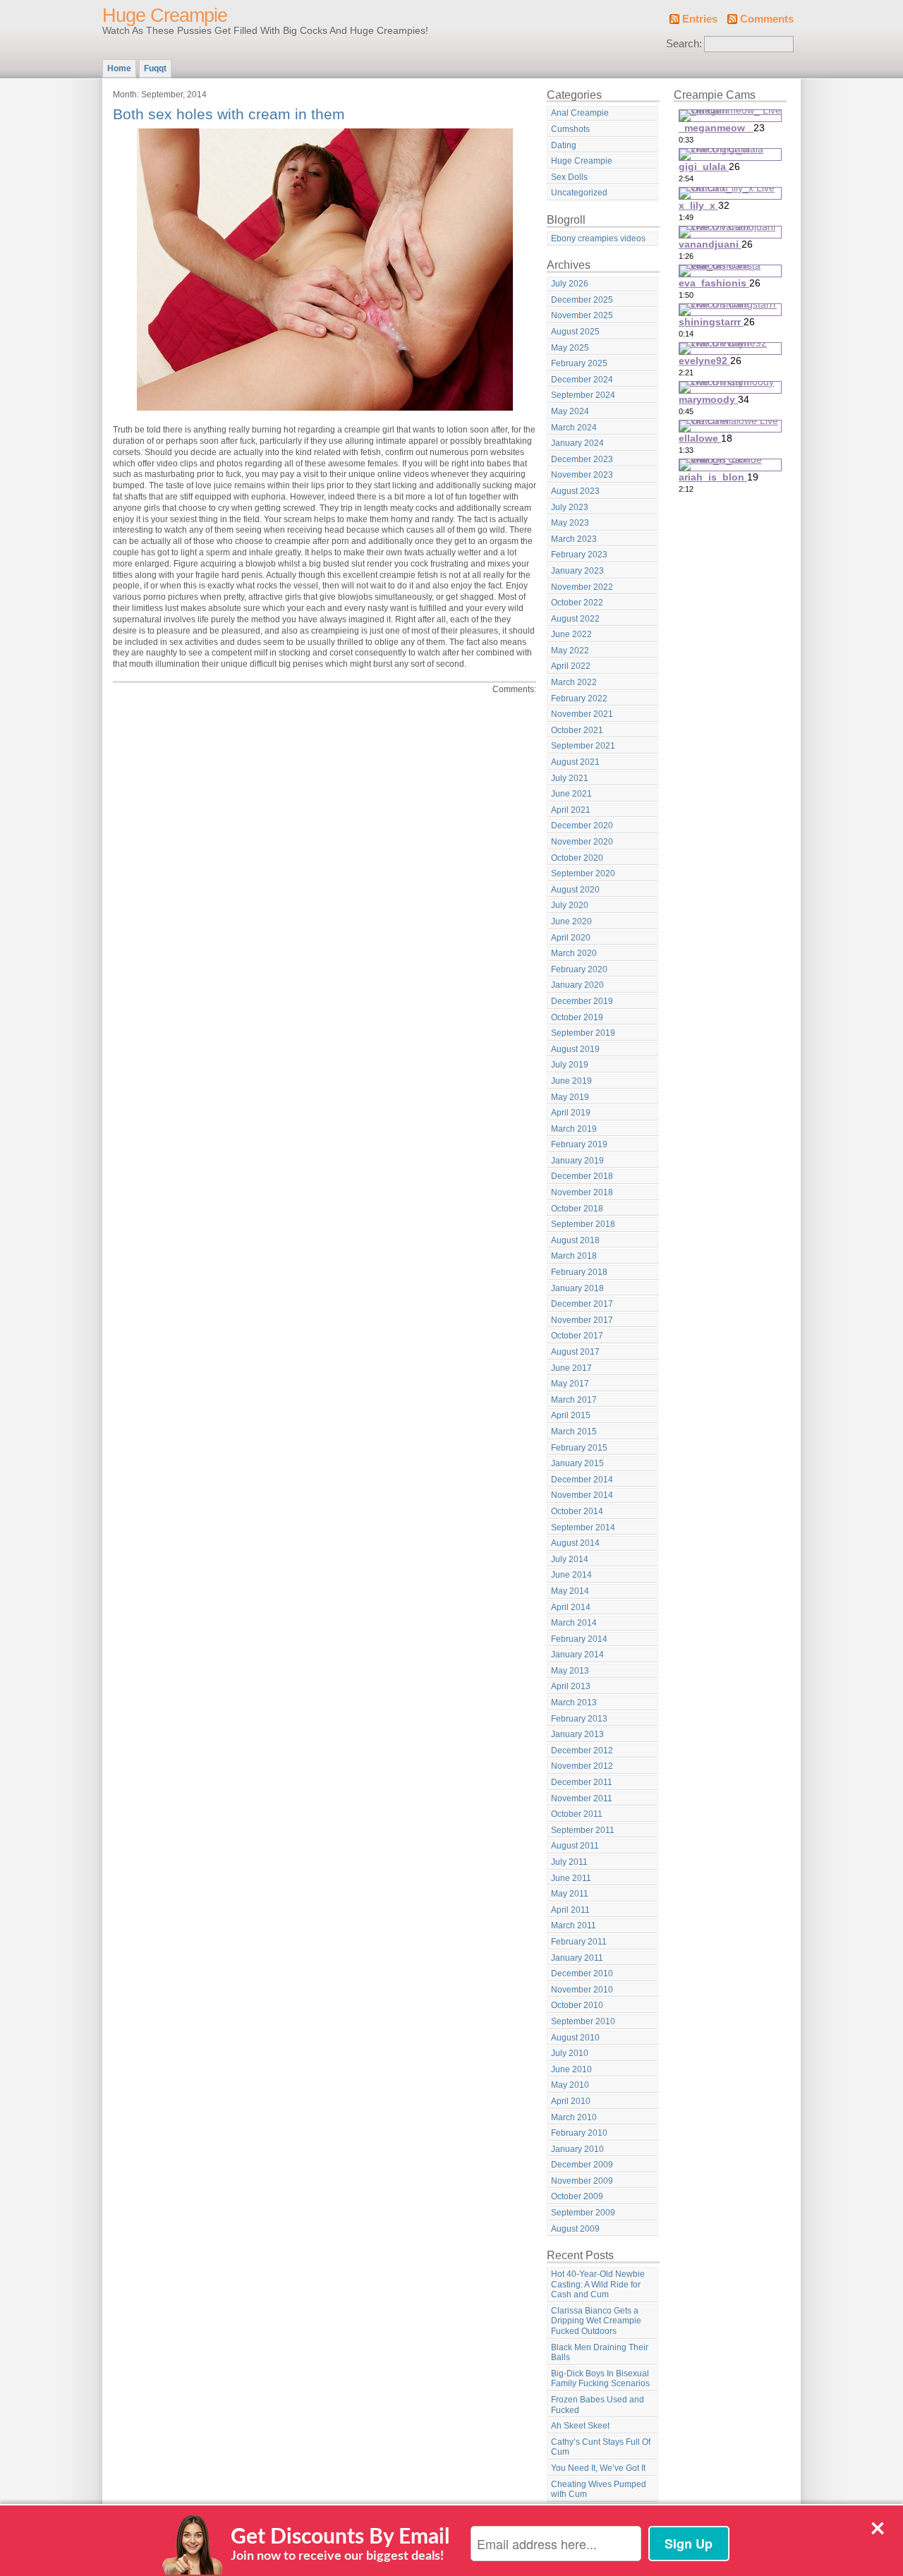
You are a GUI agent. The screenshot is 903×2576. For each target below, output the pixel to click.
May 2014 (570, 1591)
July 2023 (570, 507)
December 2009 (582, 2165)
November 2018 (582, 1192)
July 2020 (570, 905)
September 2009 (583, 2213)
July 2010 (570, 2053)
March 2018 (574, 1256)
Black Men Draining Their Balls (600, 2353)
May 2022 (570, 651)
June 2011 (571, 1878)
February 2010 (579, 2133)
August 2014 (575, 1543)
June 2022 (571, 634)
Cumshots (570, 129)
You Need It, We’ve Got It (598, 2468)
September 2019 (583, 1033)
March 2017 (574, 1400)
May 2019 (570, 1097)
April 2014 (571, 1607)
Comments (767, 19)
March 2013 (574, 1703)
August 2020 (575, 890)
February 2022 (579, 699)
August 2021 (575, 762)
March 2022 (574, 682)
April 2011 (570, 1910)
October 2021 (577, 730)
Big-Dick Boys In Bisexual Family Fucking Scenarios (600, 2379)
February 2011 (579, 1942)
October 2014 (577, 1511)
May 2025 (570, 348)
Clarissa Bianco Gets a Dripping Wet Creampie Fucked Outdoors (596, 2321)
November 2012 (582, 1766)
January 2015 (577, 1463)
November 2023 (582, 475)
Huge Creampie (165, 16)
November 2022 (582, 587)
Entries (700, 19)
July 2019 (570, 1065)
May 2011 (570, 1894)
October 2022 (577, 603)
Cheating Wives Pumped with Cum (599, 2490)
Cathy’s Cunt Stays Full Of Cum (601, 2447)
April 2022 (571, 666)
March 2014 (574, 1623)
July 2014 (570, 1559)
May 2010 (570, 2085)
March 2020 (574, 953)
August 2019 (575, 1049)
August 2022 (575, 619)
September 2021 (583, 746)
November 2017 (582, 1320)
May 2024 (570, 411)
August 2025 (575, 332)
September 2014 (583, 1528)
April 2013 (571, 1686)
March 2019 (574, 1129)
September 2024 (583, 395)
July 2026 (570, 284)
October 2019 (577, 1017)
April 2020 (571, 938)
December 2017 (582, 1304)
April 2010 (571, 2101)
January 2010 (577, 2149)
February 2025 (579, 363)
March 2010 (574, 2117)
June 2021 (571, 794)
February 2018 (579, 1272)
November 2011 (582, 1798)
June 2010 (571, 2069)
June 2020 (571, 921)
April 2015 (571, 1415)
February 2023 (579, 555)
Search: (684, 44)
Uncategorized (579, 193)
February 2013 (579, 1719)
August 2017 (575, 1352)
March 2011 (574, 1925)
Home (119, 68)
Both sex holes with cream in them (229, 114)
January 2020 (577, 985)
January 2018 (577, 1288)
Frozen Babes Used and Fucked (598, 2405)
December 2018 (582, 1176)
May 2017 (570, 1384)
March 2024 (574, 428)
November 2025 (582, 315)
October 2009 (577, 2196)
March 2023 (574, 539)
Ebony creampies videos (598, 238)
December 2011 (582, 1782)
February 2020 (579, 969)
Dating (564, 145)
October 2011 (577, 1814)
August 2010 (575, 2038)
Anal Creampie (580, 113)
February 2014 (579, 1639)
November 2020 (582, 842)
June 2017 (571, 1368)
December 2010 (582, 1973)
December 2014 (582, 1480)
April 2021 (571, 810)
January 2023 (577, 571)
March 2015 (574, 1432)
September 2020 (583, 873)
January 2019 (577, 1161)
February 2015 (579, 1448)
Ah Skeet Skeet (580, 2426)
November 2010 (582, 1990)
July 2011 (569, 1862)
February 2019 (579, 1144)
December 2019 (582, 1001)
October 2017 (577, 1336)
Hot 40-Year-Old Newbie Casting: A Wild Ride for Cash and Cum (598, 2284)
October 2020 (577, 858)
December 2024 (582, 380)
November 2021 (582, 714)
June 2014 (571, 1575)
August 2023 (575, 491)
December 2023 (582, 459)
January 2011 (577, 1958)
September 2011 (583, 1830)
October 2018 (577, 1209)
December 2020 (582, 826)
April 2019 (571, 1113)
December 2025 (582, 300)
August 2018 (575, 1240)
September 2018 (583, 1224)
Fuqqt (155, 68)
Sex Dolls (569, 177)
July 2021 (570, 778)
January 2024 (577, 443)
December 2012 (582, 1750)
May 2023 (570, 523)
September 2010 (583, 2021)
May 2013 (570, 1671)
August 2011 (575, 1846)
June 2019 (571, 1081)
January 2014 (577, 1655)
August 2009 (575, 2229)
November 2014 (582, 1495)
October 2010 (577, 2005)
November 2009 (582, 2181)
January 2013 (577, 1734)
